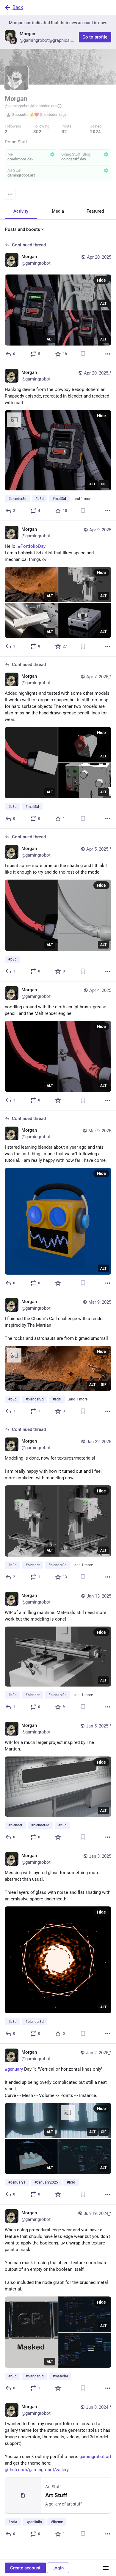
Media (58, 211)
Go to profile (95, 37)
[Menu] (10, 194)
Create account (25, 2568)
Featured (95, 211)
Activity (21, 211)
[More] (108, 354)
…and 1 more (82, 499)
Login (58, 2568)
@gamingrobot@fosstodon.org (31, 106)
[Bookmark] (83, 354)
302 (37, 132)
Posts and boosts (22, 229)
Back (18, 7)
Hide (101, 280)
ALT (50, 339)
